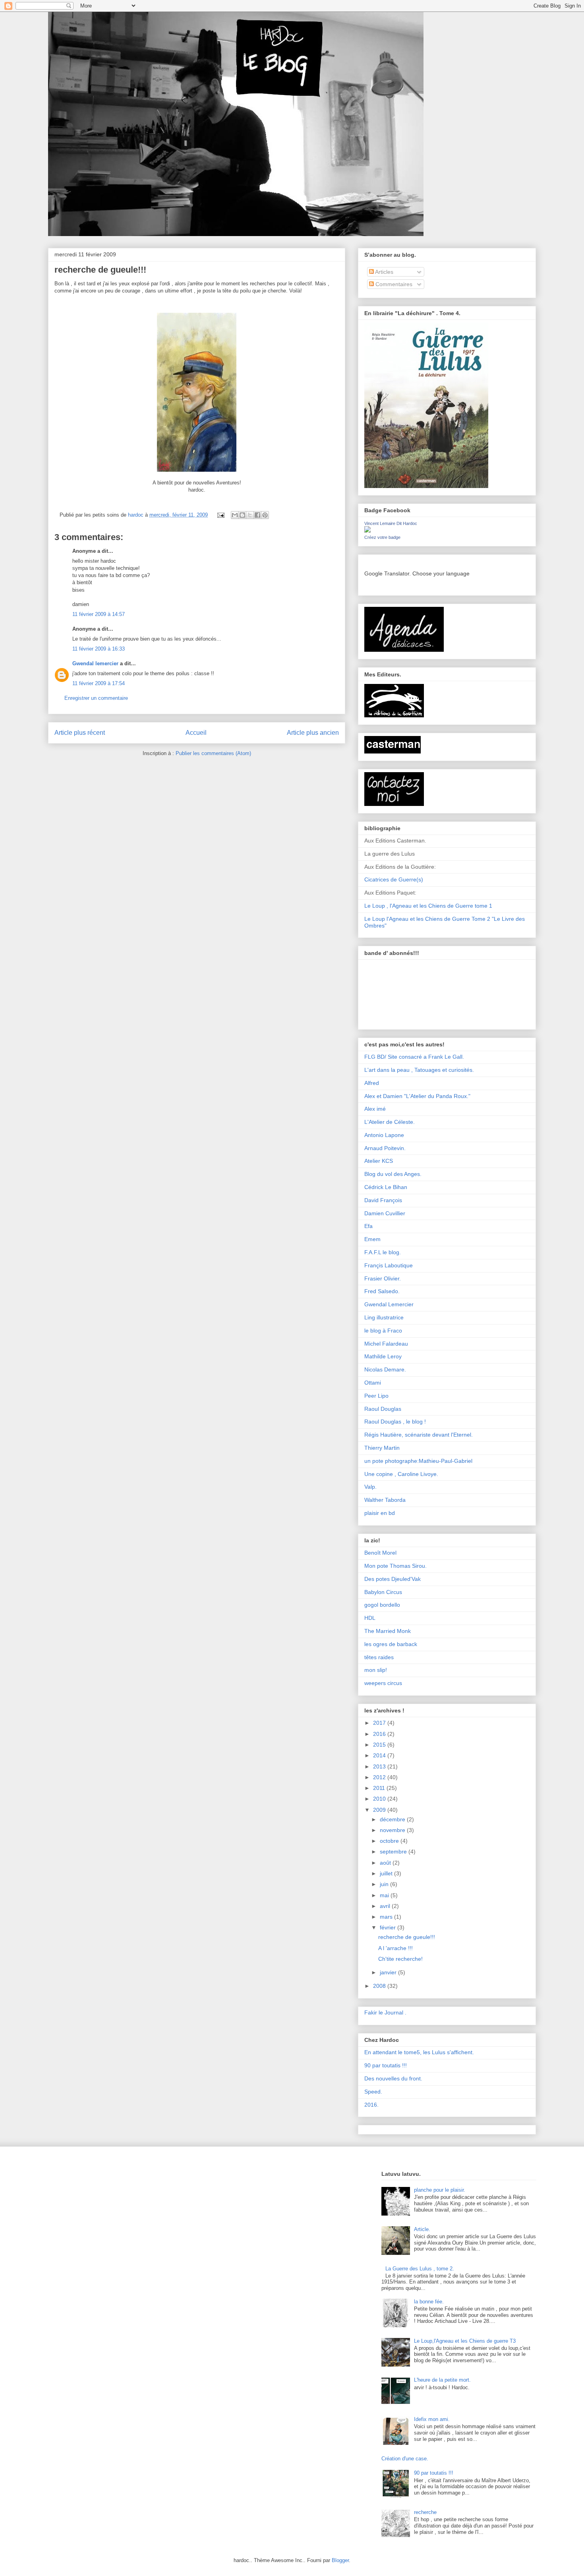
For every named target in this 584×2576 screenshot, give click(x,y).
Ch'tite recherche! (400, 1959)
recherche (425, 2512)
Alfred (372, 1083)
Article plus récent (80, 733)
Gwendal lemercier (95, 663)
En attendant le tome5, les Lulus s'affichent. (419, 2052)
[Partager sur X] (250, 515)
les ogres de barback (391, 1644)
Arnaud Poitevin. (385, 1148)
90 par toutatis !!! (386, 2065)
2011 (380, 1788)
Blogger (340, 2560)
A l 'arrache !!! (395, 1948)
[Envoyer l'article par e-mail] (220, 515)
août (386, 1863)
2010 (380, 1799)
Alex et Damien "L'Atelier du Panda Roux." (417, 1096)
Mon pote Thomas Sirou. (395, 1566)
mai (385, 1895)
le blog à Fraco (383, 1331)
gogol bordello (382, 1605)
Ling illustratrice (384, 1317)
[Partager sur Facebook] (257, 515)
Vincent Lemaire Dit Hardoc (391, 523)
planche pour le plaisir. (440, 2190)
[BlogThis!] (242, 515)
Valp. (370, 1487)
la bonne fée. (429, 2302)
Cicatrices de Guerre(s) (394, 879)
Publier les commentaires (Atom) (213, 753)
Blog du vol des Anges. (393, 1174)
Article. (422, 2229)
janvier (389, 1972)
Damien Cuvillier (385, 1213)
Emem (372, 1239)
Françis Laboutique (389, 1265)
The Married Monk (388, 1631)
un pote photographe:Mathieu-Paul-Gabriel (418, 1461)
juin (385, 1884)
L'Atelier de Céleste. (390, 1122)
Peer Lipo (376, 1396)
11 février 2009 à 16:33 (99, 649)
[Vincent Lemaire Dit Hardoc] (367, 531)
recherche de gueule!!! (407, 1937)
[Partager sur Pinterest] (265, 515)
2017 (380, 1723)
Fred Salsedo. (382, 1291)
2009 (380, 1810)
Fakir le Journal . (385, 2012)
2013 (380, 1766)
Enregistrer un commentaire (96, 698)
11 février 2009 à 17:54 (99, 683)
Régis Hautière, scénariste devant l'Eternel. (419, 1435)
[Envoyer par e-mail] (235, 515)
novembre (393, 1830)
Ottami (373, 1383)
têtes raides (379, 1657)
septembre (394, 1852)
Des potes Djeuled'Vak (393, 1579)
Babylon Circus (383, 1592)
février (389, 1927)
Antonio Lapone (384, 1135)
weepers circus (383, 1683)
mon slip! (376, 1670)
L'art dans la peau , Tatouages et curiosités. (419, 1070)
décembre (393, 1819)
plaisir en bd (380, 1513)
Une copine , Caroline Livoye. (401, 1474)
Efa (368, 1226)
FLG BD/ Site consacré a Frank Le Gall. (414, 1057)
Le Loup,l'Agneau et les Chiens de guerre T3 (465, 2341)
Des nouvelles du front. (393, 2078)
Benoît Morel (380, 1553)
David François (383, 1200)
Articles (384, 272)
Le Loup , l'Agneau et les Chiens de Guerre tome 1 (428, 906)
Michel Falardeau (386, 1344)
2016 (380, 1734)
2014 (380, 1755)
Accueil (196, 733)
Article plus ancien (313, 733)
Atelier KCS (379, 1161)
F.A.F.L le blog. (383, 1252)
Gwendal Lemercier (389, 1304)
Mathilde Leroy (383, 1356)
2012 (380, 1777)
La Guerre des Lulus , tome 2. (420, 2269)
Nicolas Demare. (385, 1369)
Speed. (373, 2092)
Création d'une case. (405, 2459)
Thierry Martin (382, 1448)
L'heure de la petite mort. (442, 2380)
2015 (380, 1745)
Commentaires (393, 284)
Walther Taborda (385, 1500)
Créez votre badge (382, 537)
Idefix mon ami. (432, 2419)
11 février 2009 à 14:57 (99, 614)
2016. (371, 2105)
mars (387, 1917)
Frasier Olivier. (383, 1278)
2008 (380, 1986)
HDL (370, 1618)
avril (386, 1906)
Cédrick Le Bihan (386, 1187)
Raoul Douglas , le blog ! (395, 1422)
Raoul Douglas (383, 1409)
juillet (387, 1873)
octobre (390, 1841)
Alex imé (375, 1109)
